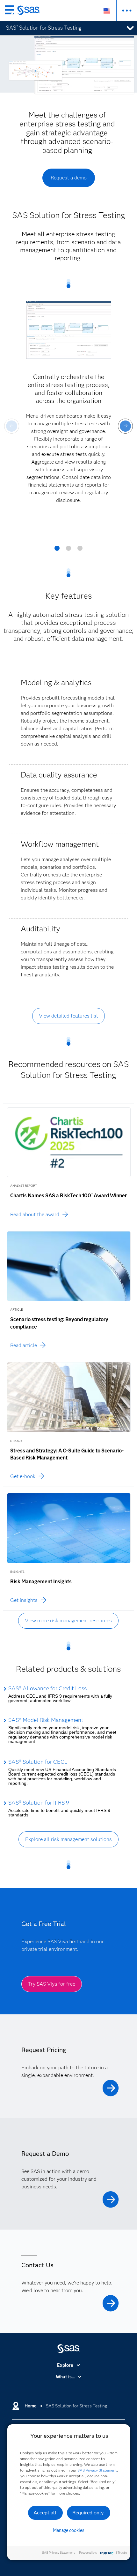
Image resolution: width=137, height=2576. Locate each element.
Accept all (45, 2513)
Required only (88, 2513)
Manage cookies (69, 2530)
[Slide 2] (68, 550)
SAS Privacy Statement (97, 2470)
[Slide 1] (57, 550)
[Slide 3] (80, 550)
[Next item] (125, 426)
